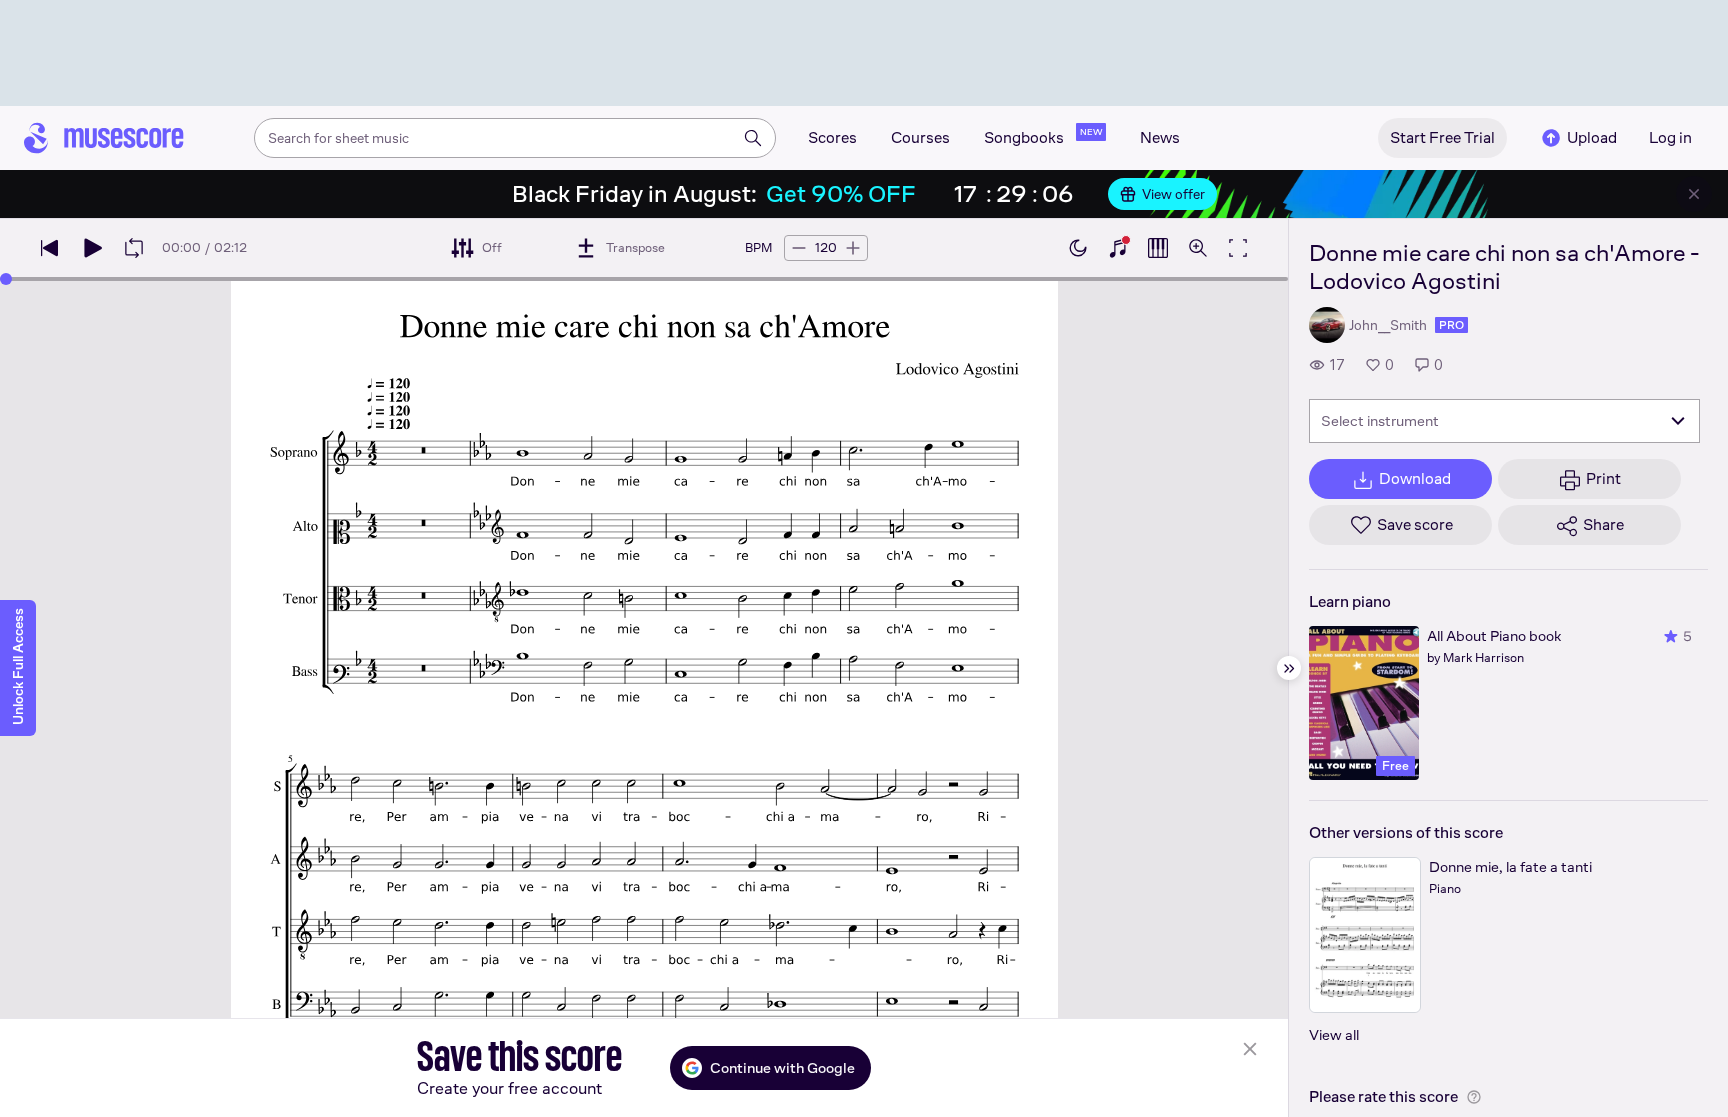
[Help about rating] (1474, 1097)
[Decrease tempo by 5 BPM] (799, 248)
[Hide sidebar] (1289, 668)
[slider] (6, 279)
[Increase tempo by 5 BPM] (853, 248)
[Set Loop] (134, 248)
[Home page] (104, 138)
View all (1334, 1034)
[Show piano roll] (1158, 248)
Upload (1592, 137)
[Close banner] (1694, 194)
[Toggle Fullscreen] (1238, 248)
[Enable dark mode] (1078, 248)
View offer (1173, 194)
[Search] (753, 138)
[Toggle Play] (92, 248)
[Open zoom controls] (1198, 248)
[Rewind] (50, 248)
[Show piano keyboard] (1118, 248)
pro (1451, 325)
